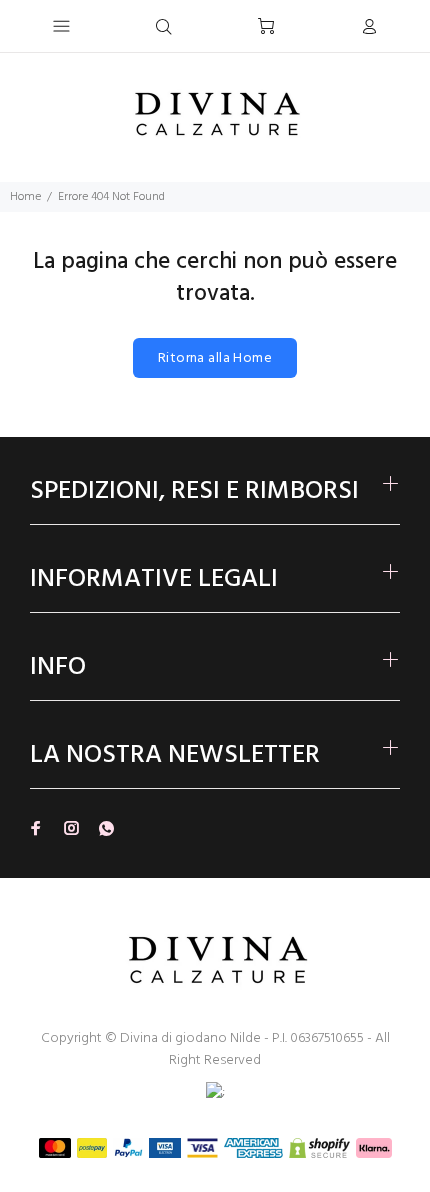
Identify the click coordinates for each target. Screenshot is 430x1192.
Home (25, 197)
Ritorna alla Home (215, 358)
